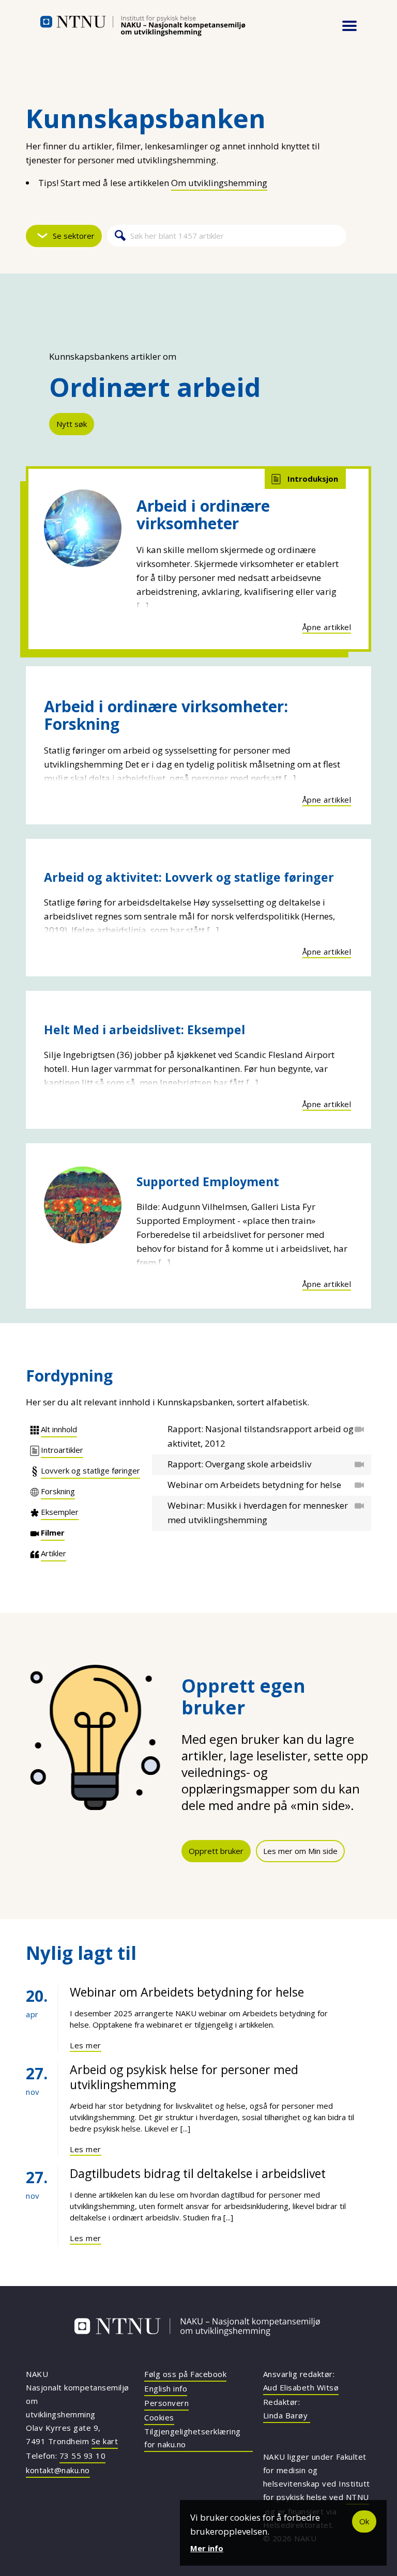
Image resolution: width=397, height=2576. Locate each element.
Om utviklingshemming (219, 183)
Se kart (105, 2441)
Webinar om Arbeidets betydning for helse (187, 1992)
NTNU (357, 2497)
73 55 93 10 (83, 2456)
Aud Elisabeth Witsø (301, 2387)
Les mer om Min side (300, 1851)
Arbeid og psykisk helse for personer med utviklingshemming (184, 2077)
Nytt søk (72, 424)
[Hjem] (143, 26)
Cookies (159, 2417)
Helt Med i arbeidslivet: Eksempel (144, 1030)
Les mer (86, 2045)
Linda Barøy (287, 2415)
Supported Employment (208, 1182)
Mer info (207, 2548)
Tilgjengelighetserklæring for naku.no (193, 2438)
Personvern (166, 2403)
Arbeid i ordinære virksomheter (203, 515)
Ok (364, 2521)
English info (166, 2388)
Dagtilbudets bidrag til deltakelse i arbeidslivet (198, 2173)
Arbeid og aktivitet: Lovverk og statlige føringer (189, 877)
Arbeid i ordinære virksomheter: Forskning (166, 715)
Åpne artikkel (327, 627)
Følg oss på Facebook (185, 2374)
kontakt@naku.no (58, 2470)
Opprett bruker (216, 1851)
